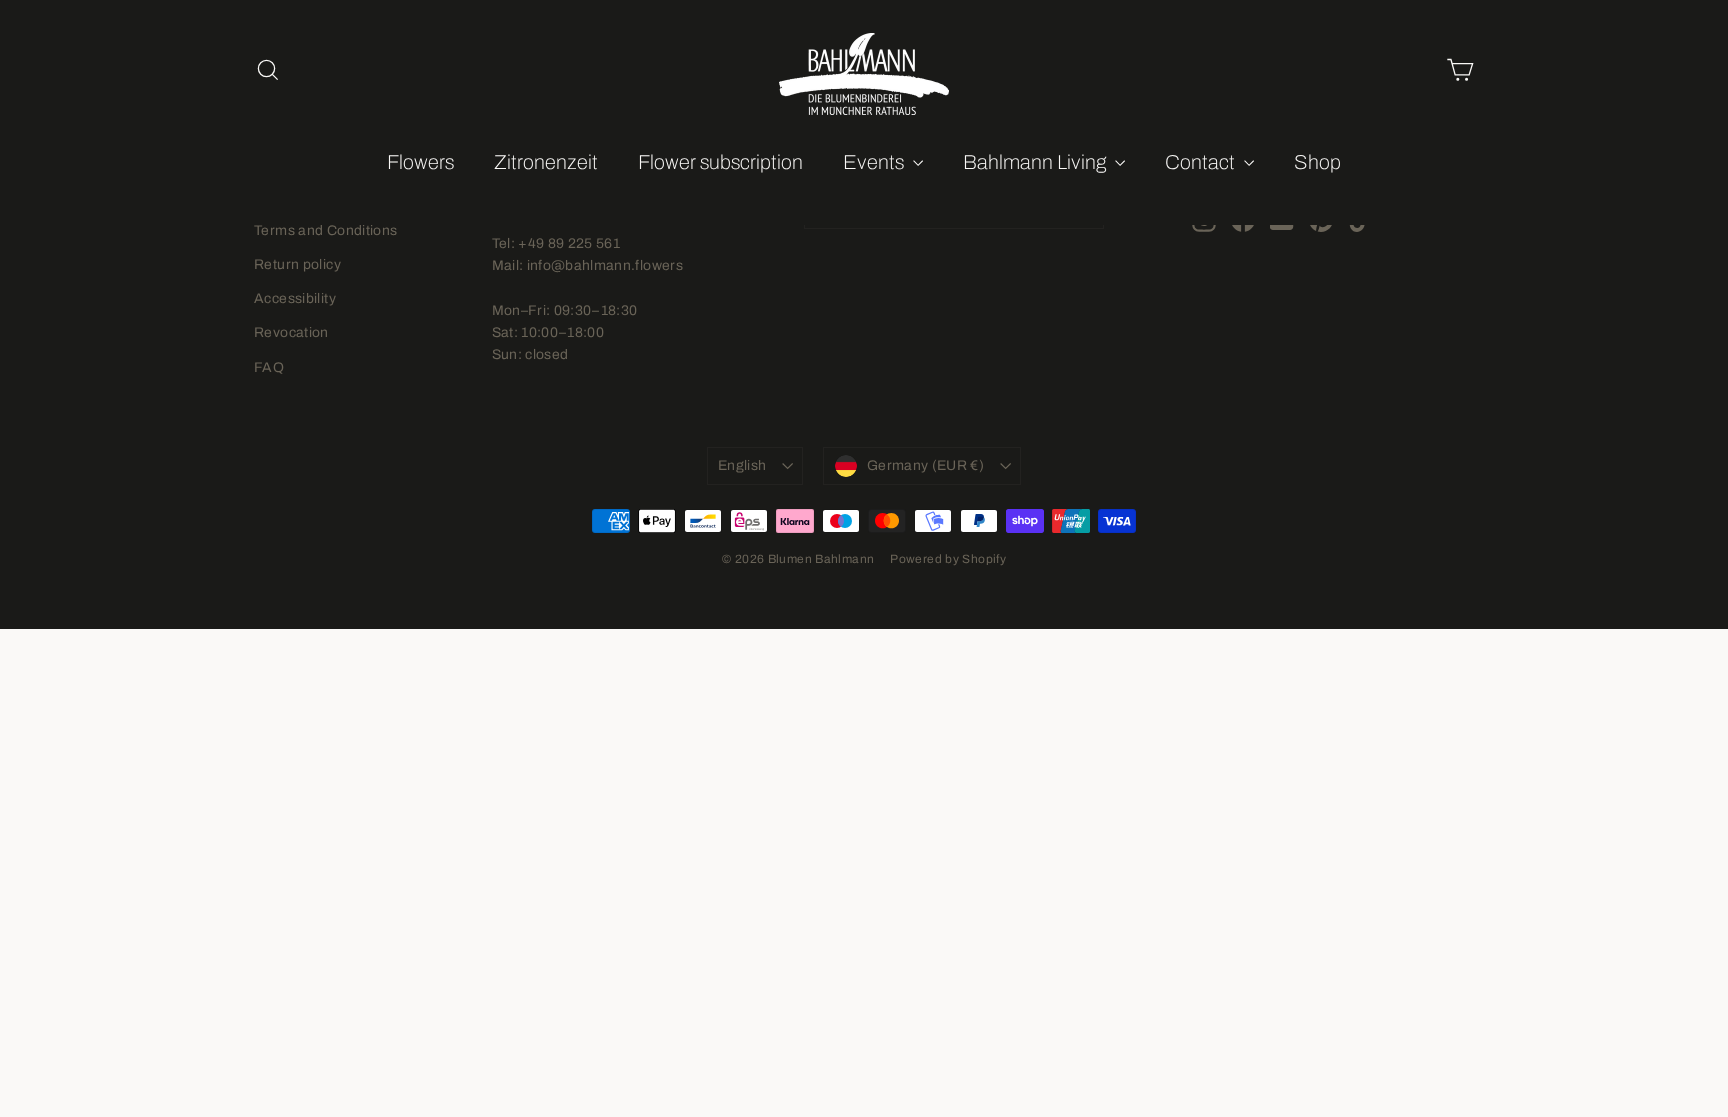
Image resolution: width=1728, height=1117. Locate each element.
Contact (1202, 162)
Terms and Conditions (326, 230)
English (742, 465)
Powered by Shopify (948, 559)
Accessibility (295, 298)
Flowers (420, 162)
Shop (1317, 162)
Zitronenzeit (546, 162)
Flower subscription (720, 162)
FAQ (269, 367)
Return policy (297, 264)
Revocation (291, 332)
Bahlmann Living (1036, 162)
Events (875, 162)
